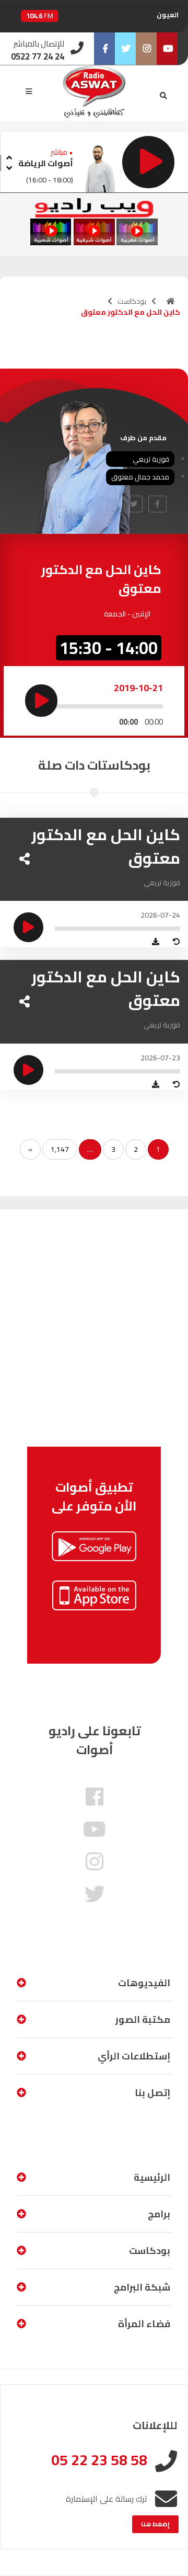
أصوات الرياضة (46, 163)
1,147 (60, 1149)
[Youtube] (167, 49)
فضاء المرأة (144, 2324)
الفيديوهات (144, 1983)
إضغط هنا (155, 2524)
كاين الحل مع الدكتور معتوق (106, 846)
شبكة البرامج (142, 2287)
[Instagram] (146, 49)
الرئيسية (152, 2177)
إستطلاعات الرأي (134, 2056)
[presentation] (9, 156)
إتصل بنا (152, 2093)
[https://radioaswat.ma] (171, 301)
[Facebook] (104, 49)
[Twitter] (125, 49)
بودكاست (132, 301)
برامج (159, 2214)
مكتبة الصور (143, 2019)
